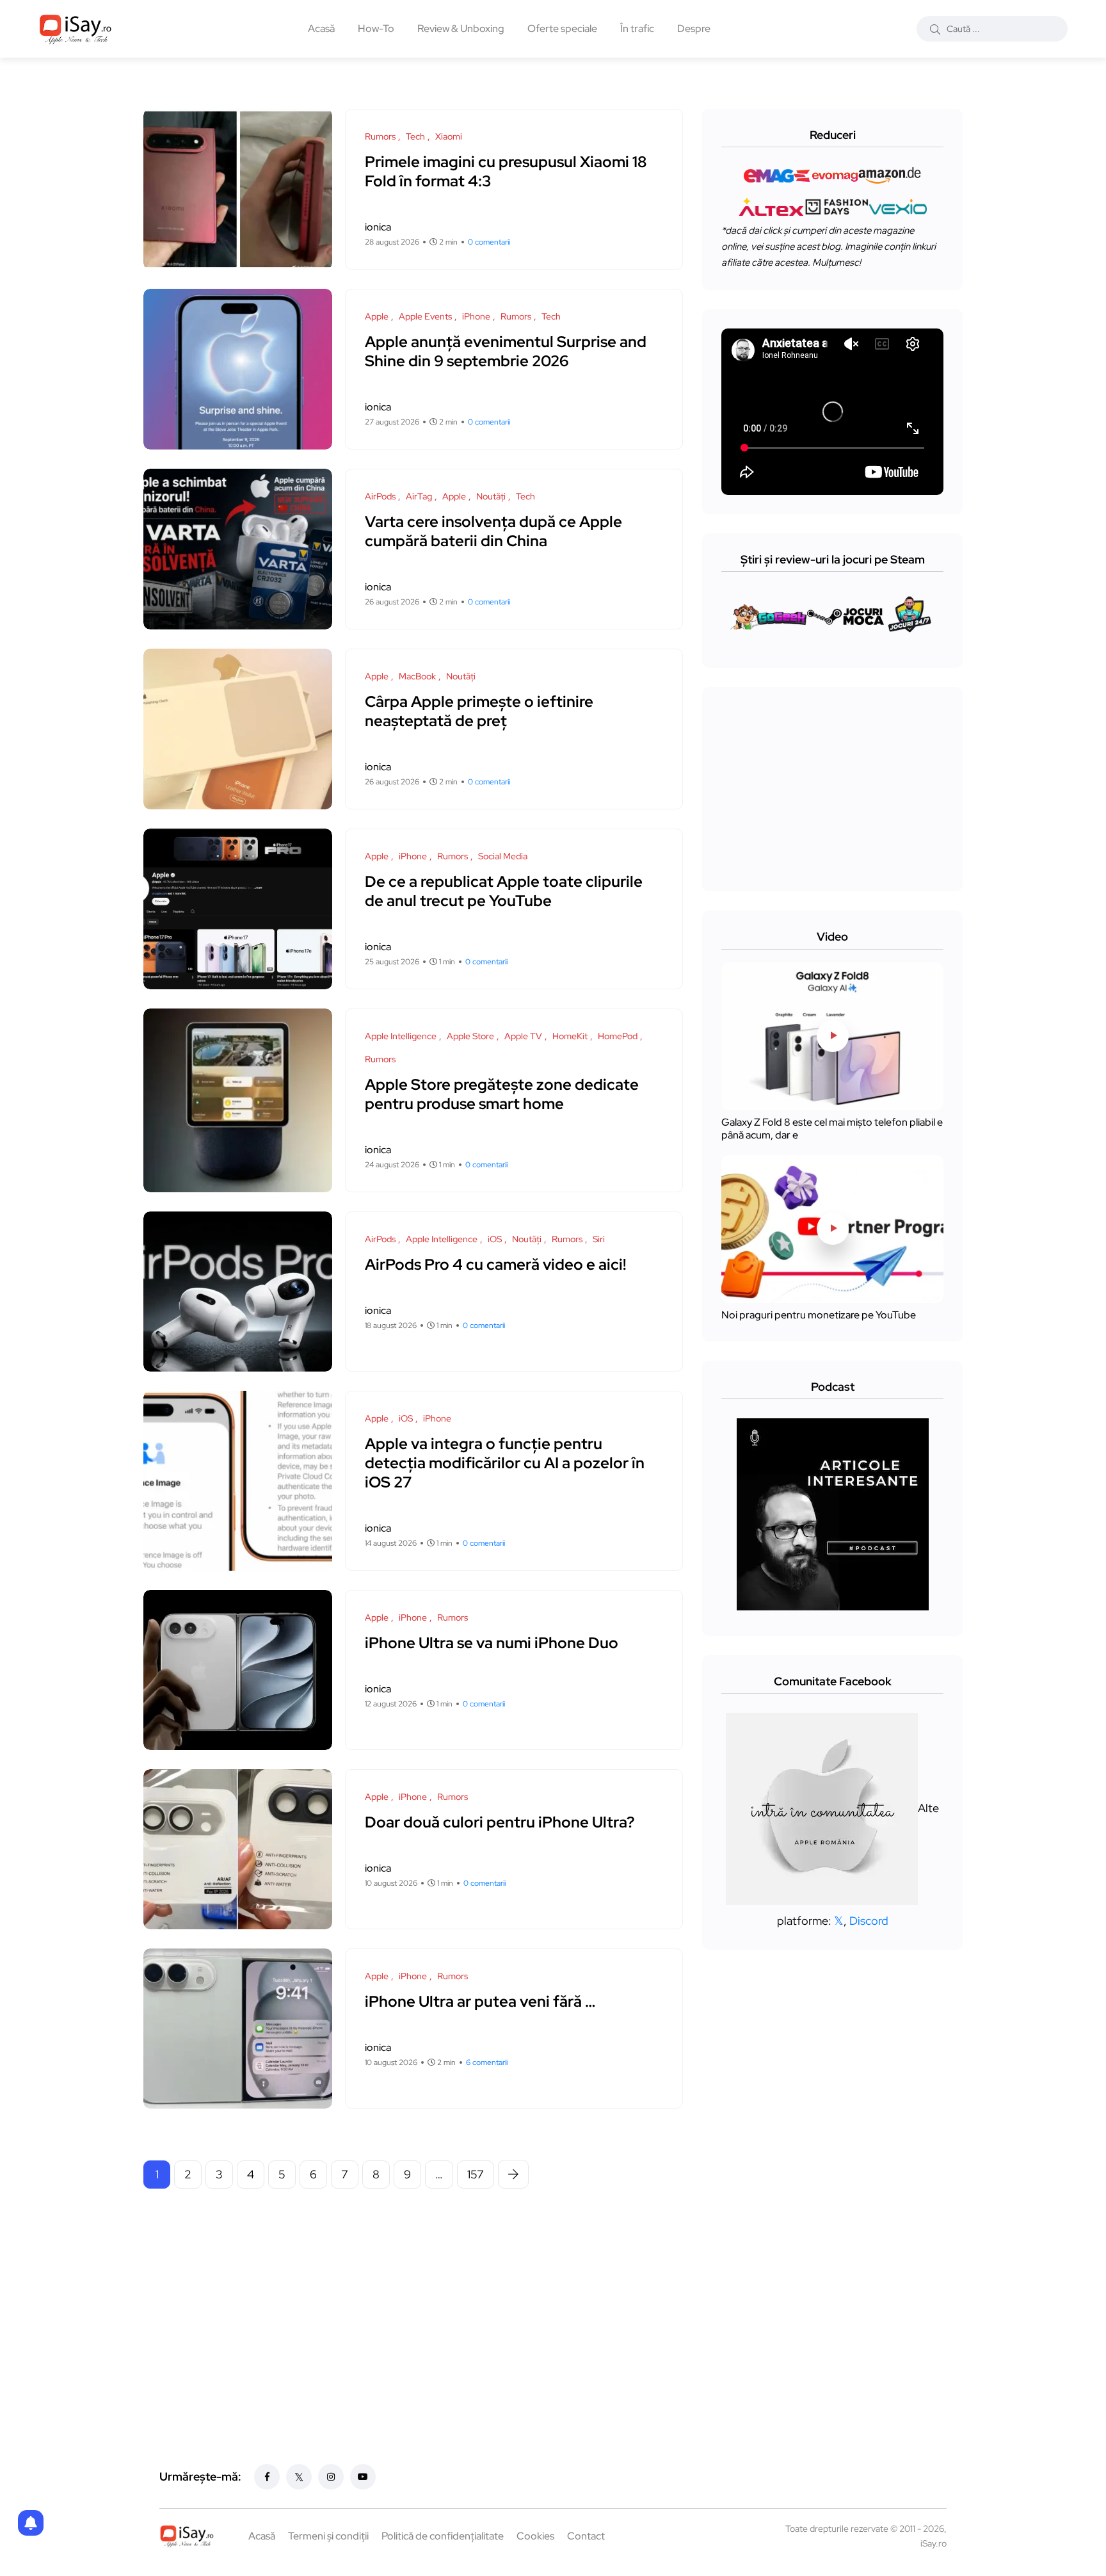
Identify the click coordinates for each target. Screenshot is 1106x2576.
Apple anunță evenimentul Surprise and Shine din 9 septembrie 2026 (506, 351)
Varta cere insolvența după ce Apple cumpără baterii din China (493, 531)
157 (476, 2174)
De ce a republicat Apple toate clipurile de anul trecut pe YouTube (504, 891)
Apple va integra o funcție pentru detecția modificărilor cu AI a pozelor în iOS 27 (505, 1463)
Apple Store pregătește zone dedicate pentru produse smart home (502, 1094)
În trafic (637, 28)
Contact (586, 2536)
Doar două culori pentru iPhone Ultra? (500, 1822)
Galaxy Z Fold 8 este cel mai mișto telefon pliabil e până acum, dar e (832, 1129)
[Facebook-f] (267, 2477)
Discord (869, 1921)
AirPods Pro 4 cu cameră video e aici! (495, 1264)
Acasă (321, 28)
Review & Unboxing (461, 28)
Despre (694, 28)
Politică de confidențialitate (443, 2536)
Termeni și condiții (328, 2536)
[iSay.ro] (76, 29)
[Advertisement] (416, 2297)
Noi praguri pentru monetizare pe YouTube (819, 1316)
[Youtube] (363, 2477)
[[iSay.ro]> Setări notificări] (31, 2523)
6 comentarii (487, 2062)
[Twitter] (299, 2477)
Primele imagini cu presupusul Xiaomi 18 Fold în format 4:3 (506, 171)
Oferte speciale (562, 28)
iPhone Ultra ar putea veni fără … (480, 2001)
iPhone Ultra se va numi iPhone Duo (492, 1643)
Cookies (535, 2536)
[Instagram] (331, 2477)
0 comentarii (489, 242)
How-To (376, 28)
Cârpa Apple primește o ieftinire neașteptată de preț (479, 711)
